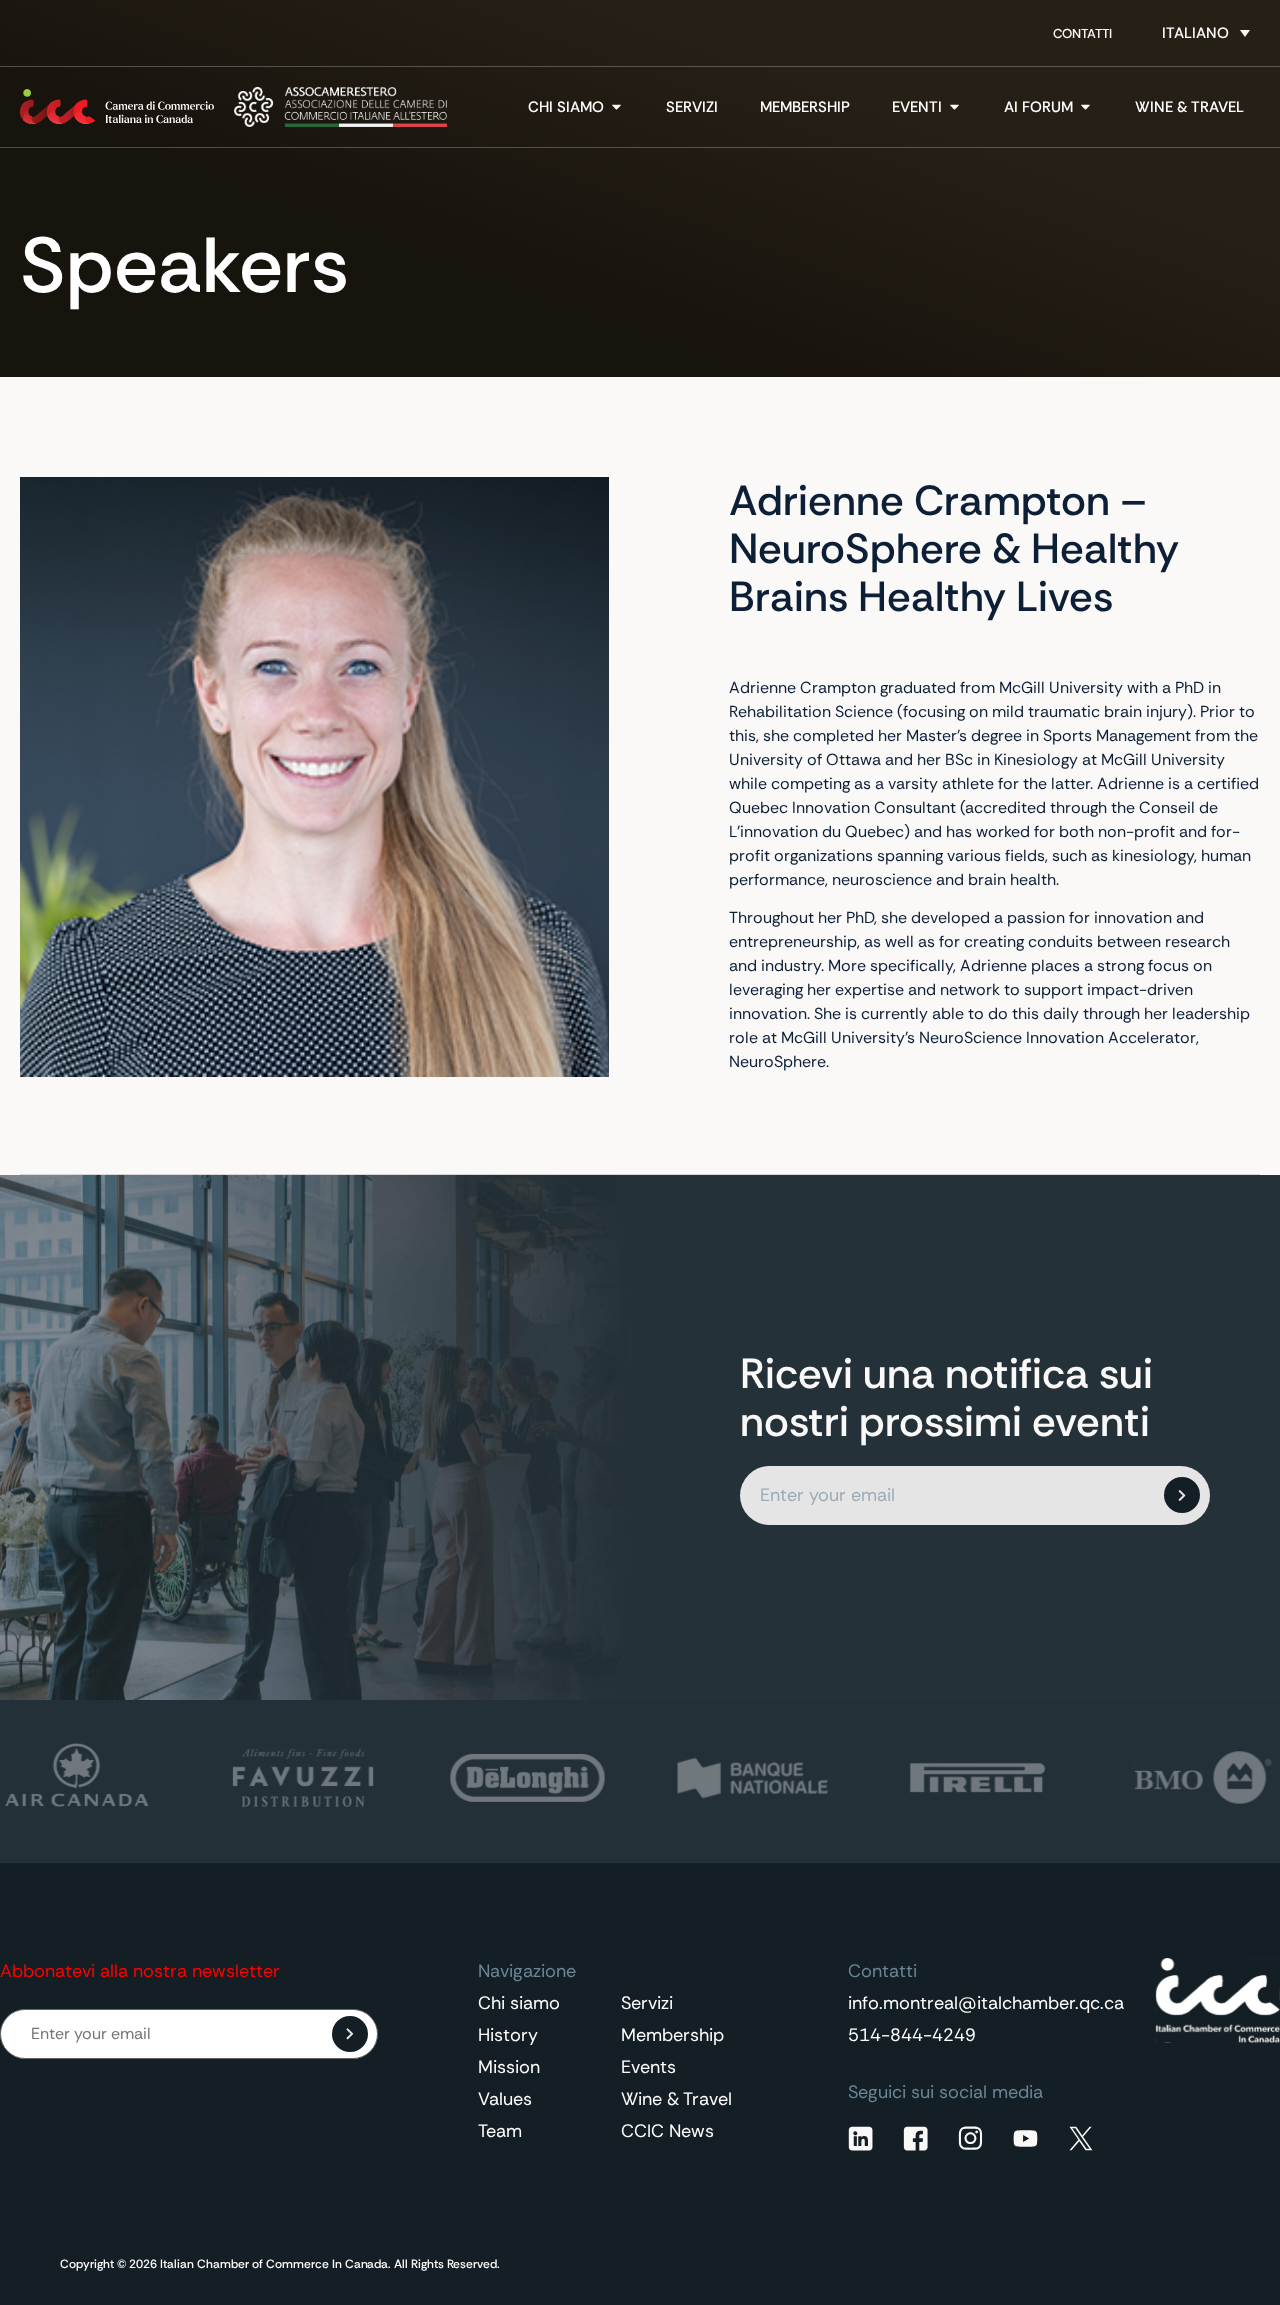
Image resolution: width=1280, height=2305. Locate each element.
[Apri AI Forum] (1085, 107)
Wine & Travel (676, 2099)
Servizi (647, 2003)
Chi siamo (519, 2003)
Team (500, 2131)
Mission (509, 2067)
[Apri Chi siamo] (616, 107)
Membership (672, 2035)
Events (648, 2067)
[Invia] (1182, 1495)
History (508, 2035)
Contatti (1082, 33)
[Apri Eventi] (954, 107)
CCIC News (667, 2131)
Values (505, 2099)
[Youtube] (1025, 2138)
